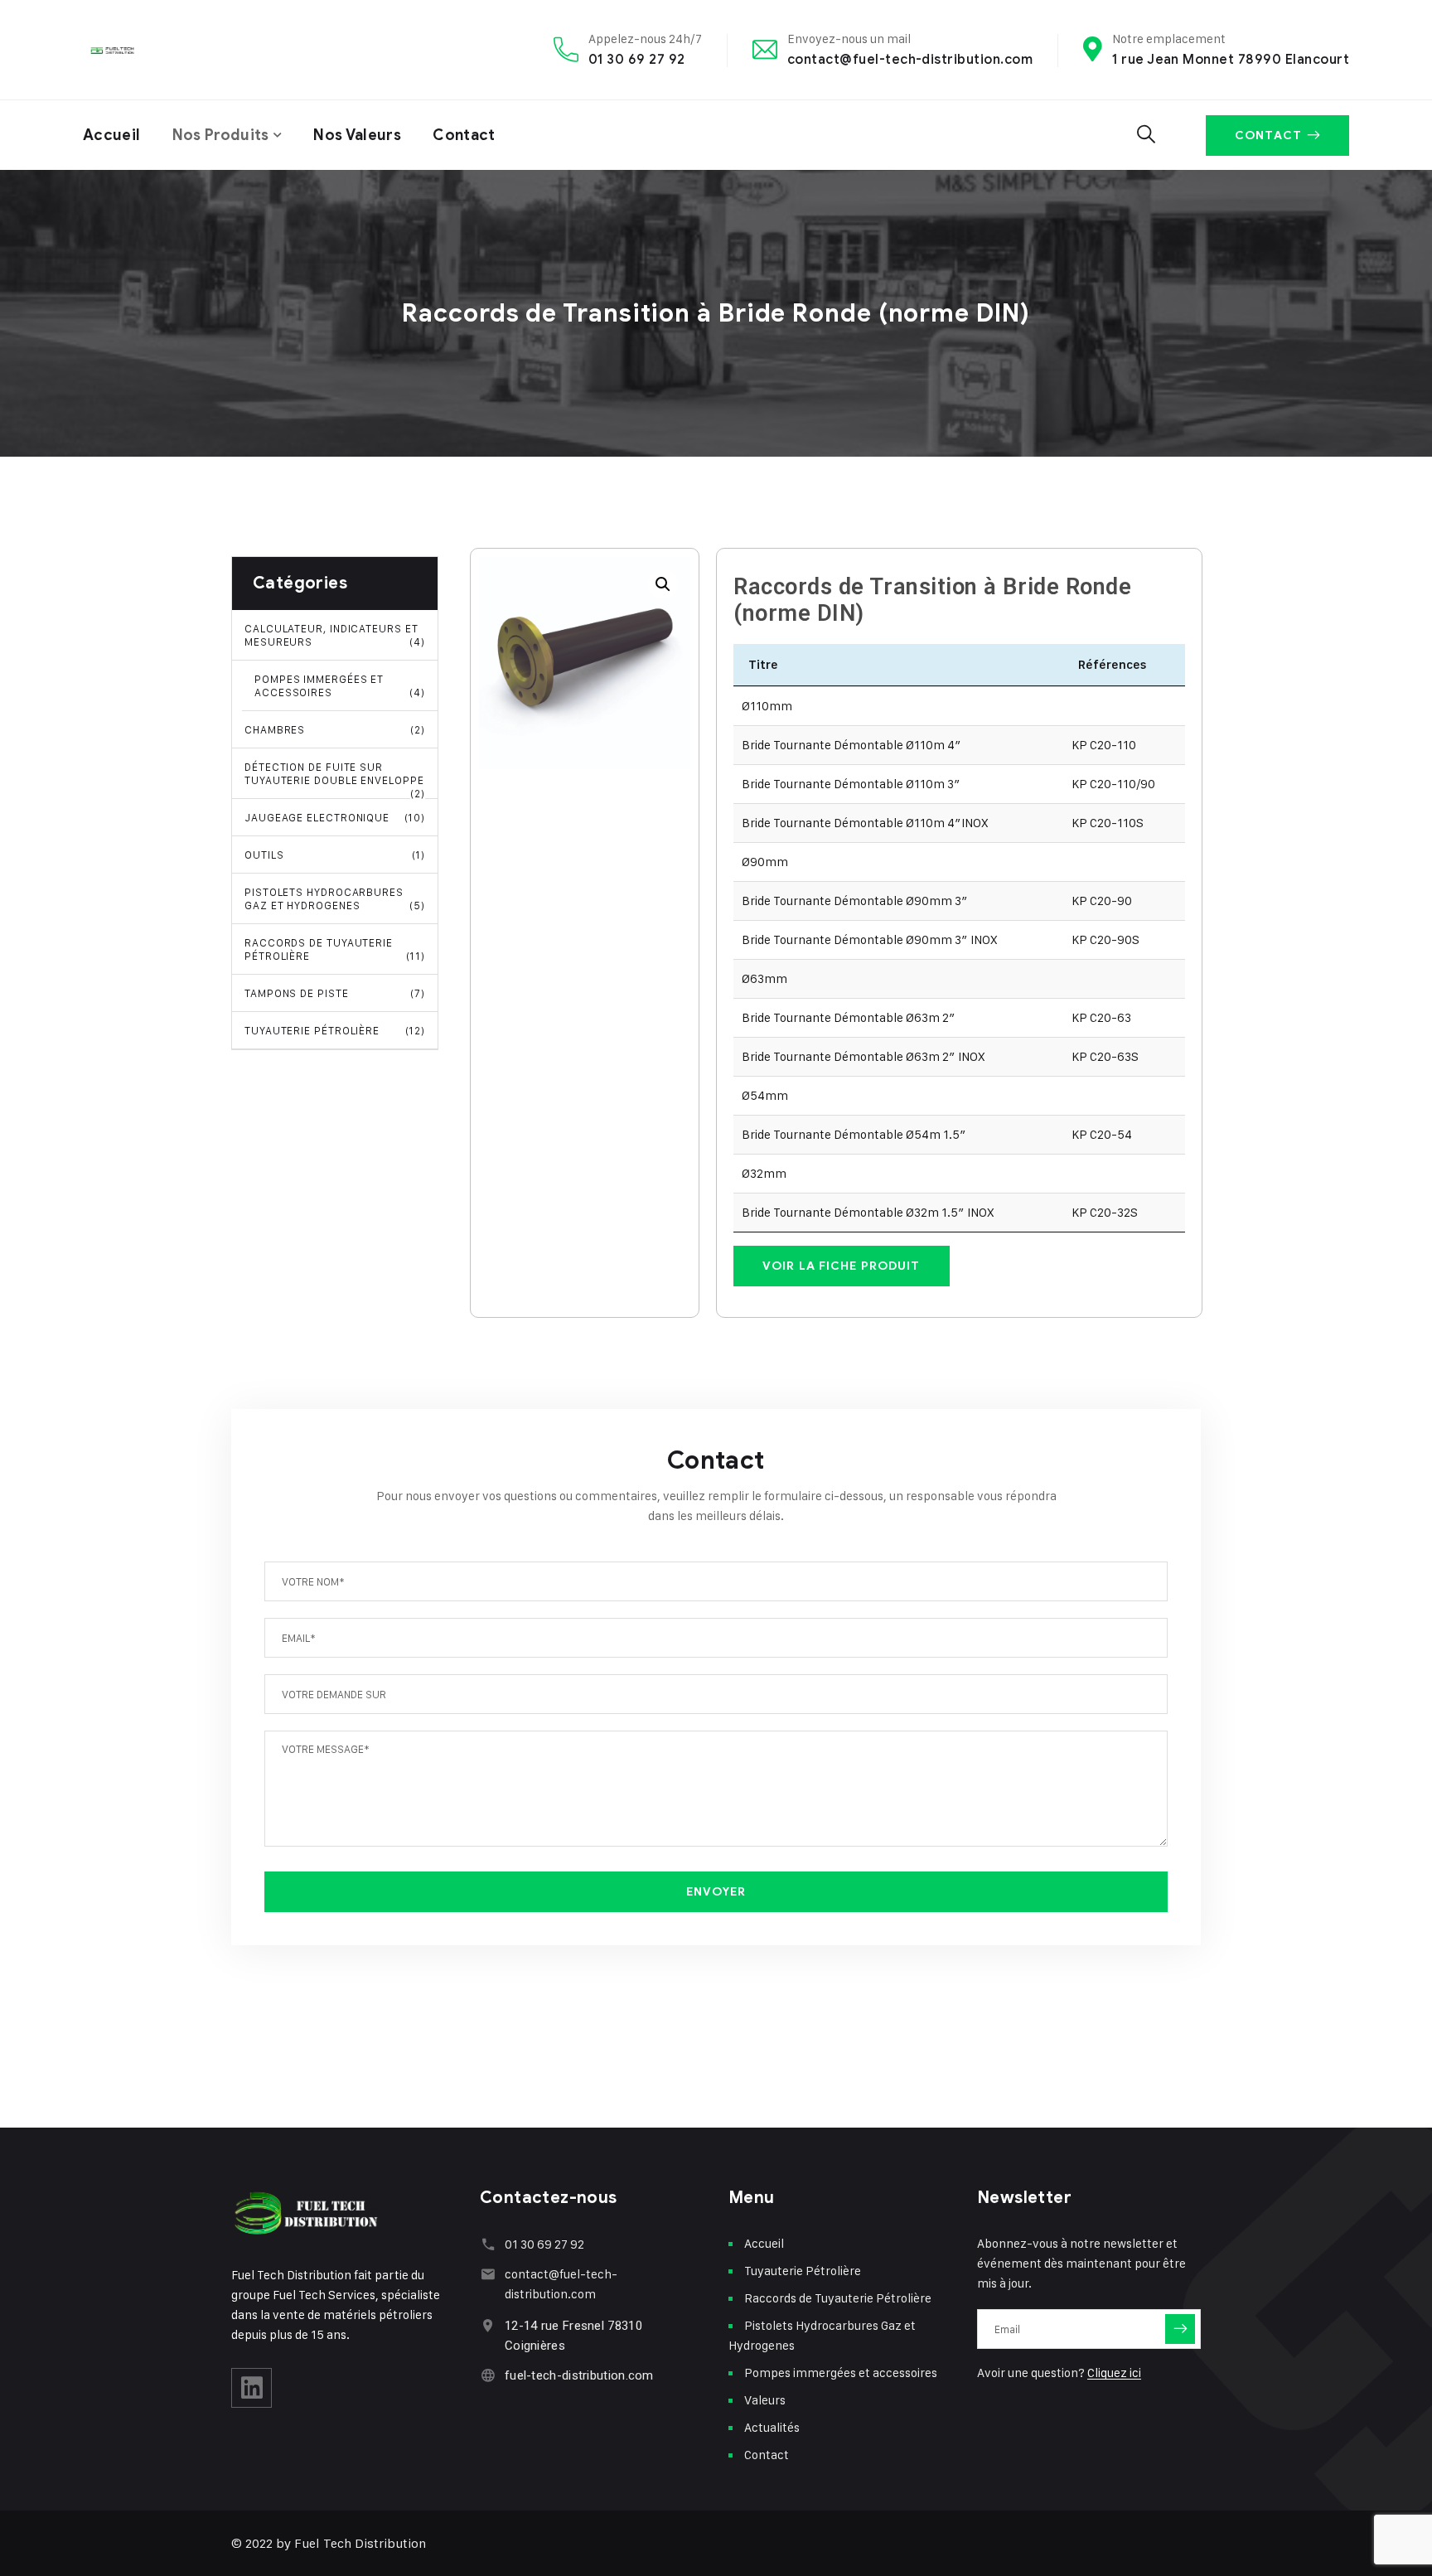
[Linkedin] (252, 2388)
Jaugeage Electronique (335, 817)
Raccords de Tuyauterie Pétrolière (335, 949)
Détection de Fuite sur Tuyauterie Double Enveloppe (335, 780)
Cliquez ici (1114, 2373)
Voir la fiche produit (842, 1266)
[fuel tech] (124, 50)
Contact (464, 135)
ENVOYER (716, 1892)
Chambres (335, 729)
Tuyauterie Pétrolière (335, 1030)
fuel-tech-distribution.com (579, 2375)
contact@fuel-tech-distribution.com (910, 59)
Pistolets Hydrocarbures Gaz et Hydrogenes (335, 898)
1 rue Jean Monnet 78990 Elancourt (1231, 59)
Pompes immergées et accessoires (340, 685)
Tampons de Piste (335, 993)
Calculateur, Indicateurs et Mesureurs (335, 635)
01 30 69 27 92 (637, 59)
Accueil (112, 135)
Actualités (772, 2427)
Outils (335, 855)
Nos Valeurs (357, 135)
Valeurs (765, 2400)
